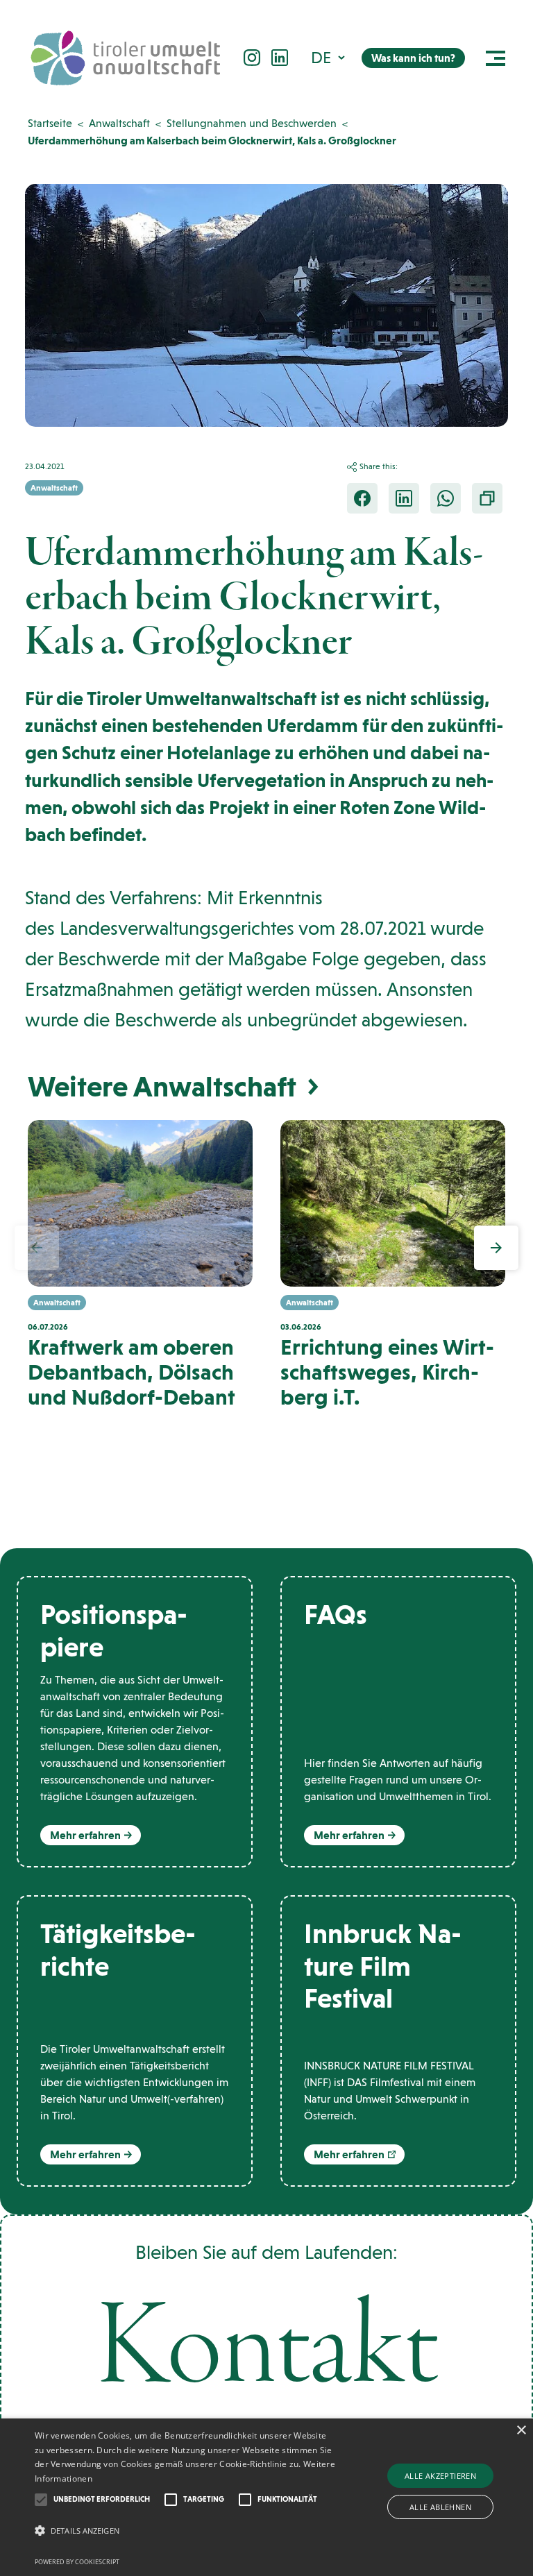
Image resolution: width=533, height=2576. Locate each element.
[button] (329, 57)
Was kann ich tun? (413, 58)
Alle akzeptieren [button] (440, 2476)
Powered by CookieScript (77, 2562)
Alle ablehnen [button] (440, 2507)
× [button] (521, 2431)
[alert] (266, 2497)
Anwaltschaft (119, 123)
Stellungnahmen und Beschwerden (252, 123)
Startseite (50, 123)
